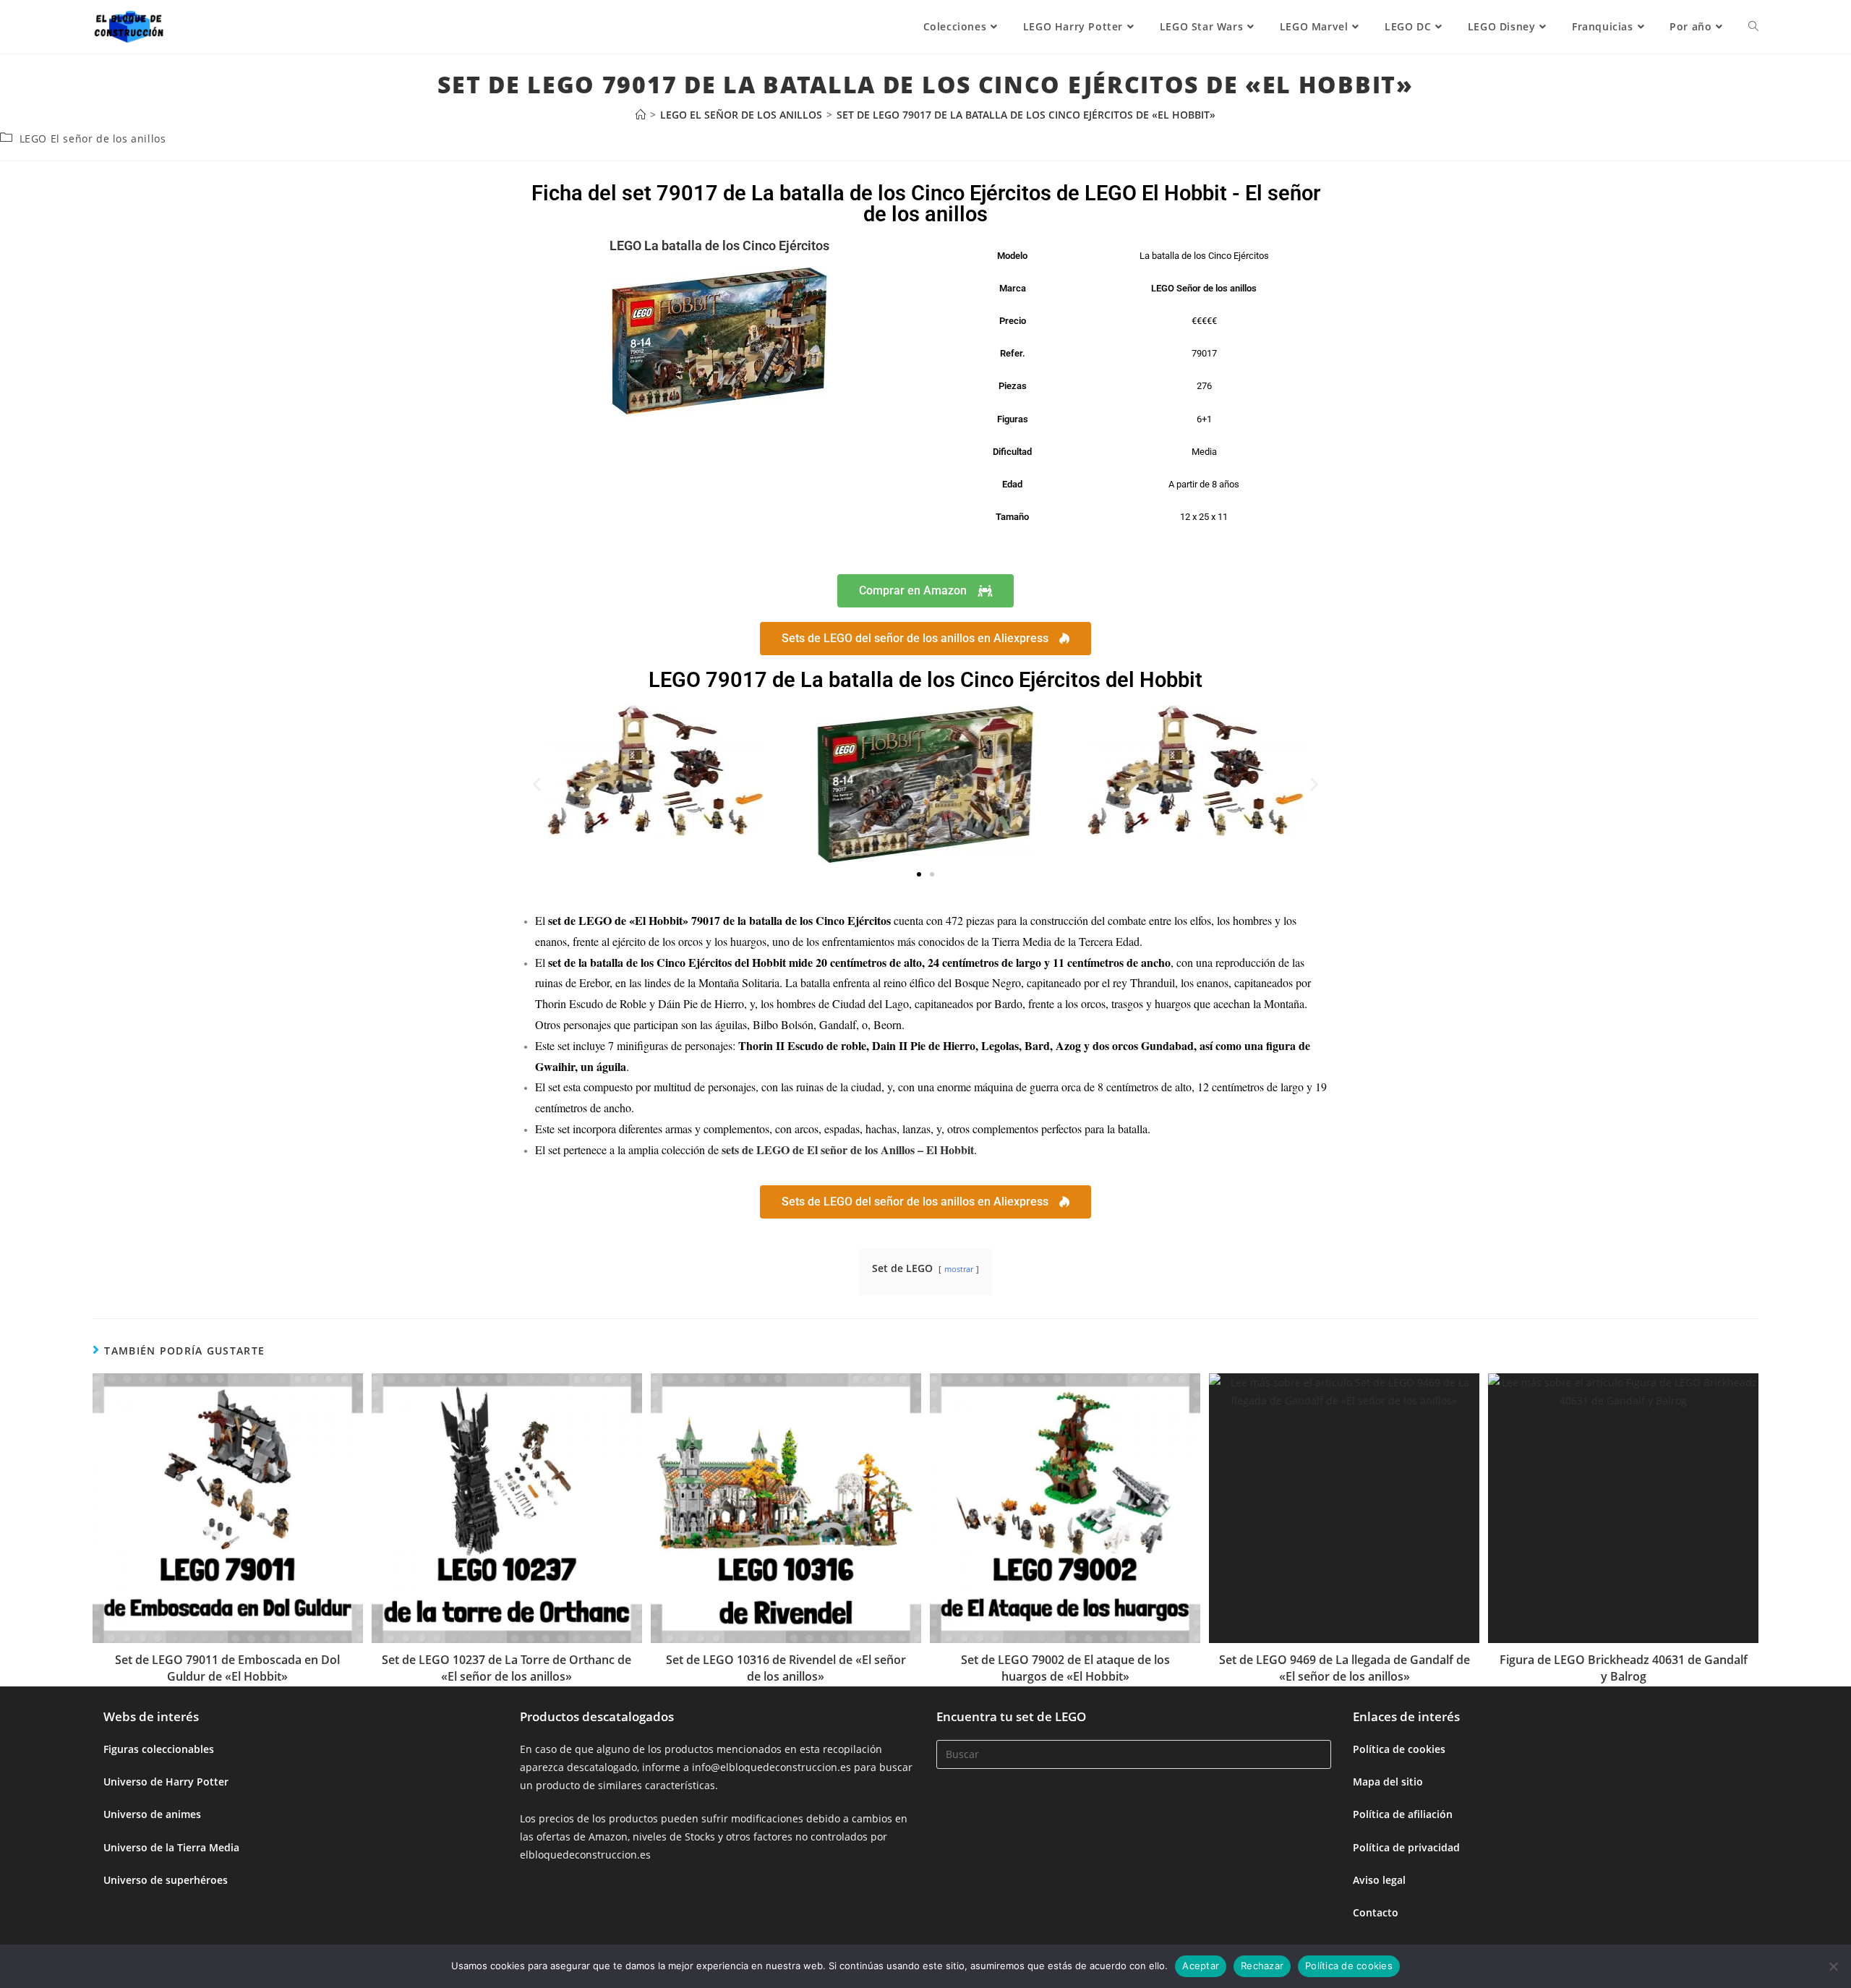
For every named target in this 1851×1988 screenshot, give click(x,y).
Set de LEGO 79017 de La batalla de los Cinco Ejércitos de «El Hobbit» (1026, 115)
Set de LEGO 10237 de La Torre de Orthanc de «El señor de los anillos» (506, 1668)
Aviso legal (1379, 1880)
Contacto (1376, 1912)
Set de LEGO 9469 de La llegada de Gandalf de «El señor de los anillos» (1345, 1668)
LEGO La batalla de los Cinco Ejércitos (719, 246)
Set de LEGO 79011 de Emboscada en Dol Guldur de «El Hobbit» (227, 1668)
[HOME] (641, 115)
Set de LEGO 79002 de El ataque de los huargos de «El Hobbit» (1065, 1668)
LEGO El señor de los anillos (93, 138)
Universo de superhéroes (166, 1880)
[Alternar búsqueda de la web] (1753, 27)
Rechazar (1262, 1966)
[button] (537, 784)
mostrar (959, 1269)
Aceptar (1201, 1966)
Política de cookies (1399, 1749)
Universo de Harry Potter (166, 1782)
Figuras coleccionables (159, 1749)
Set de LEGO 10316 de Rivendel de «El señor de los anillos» (786, 1668)
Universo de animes (152, 1814)
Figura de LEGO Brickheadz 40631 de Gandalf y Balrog (1624, 1668)
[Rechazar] (1833, 1966)
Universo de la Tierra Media (171, 1847)
